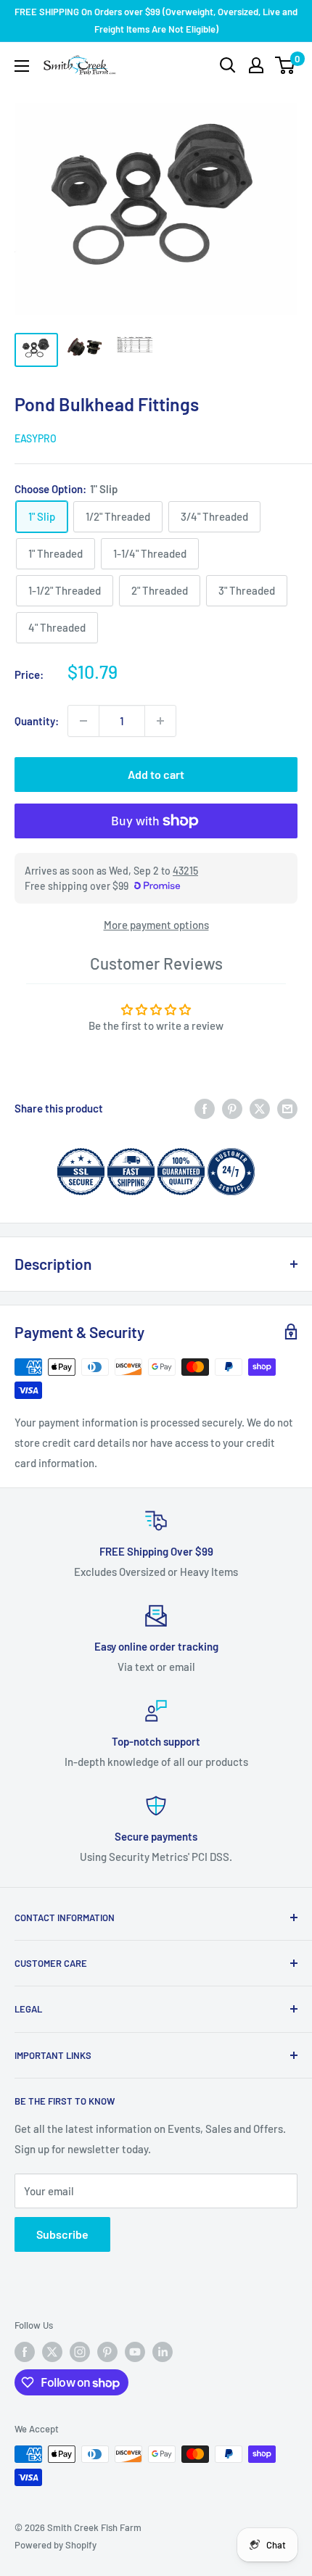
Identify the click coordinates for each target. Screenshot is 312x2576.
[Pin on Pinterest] (232, 1108)
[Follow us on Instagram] (80, 2352)
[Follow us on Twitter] (52, 2352)
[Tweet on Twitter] (260, 1108)
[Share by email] (287, 1108)
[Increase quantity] (160, 721)
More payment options (156, 925)
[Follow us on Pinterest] (107, 2352)
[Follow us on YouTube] (135, 2352)
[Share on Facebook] (205, 1108)
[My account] (256, 65)
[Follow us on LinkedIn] (163, 2352)
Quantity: (37, 721)
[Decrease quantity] (83, 721)
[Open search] (228, 65)
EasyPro (36, 438)
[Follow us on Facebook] (25, 2352)
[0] (286, 65)
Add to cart (156, 774)
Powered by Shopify (56, 2545)
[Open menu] (22, 66)
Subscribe (62, 2234)
